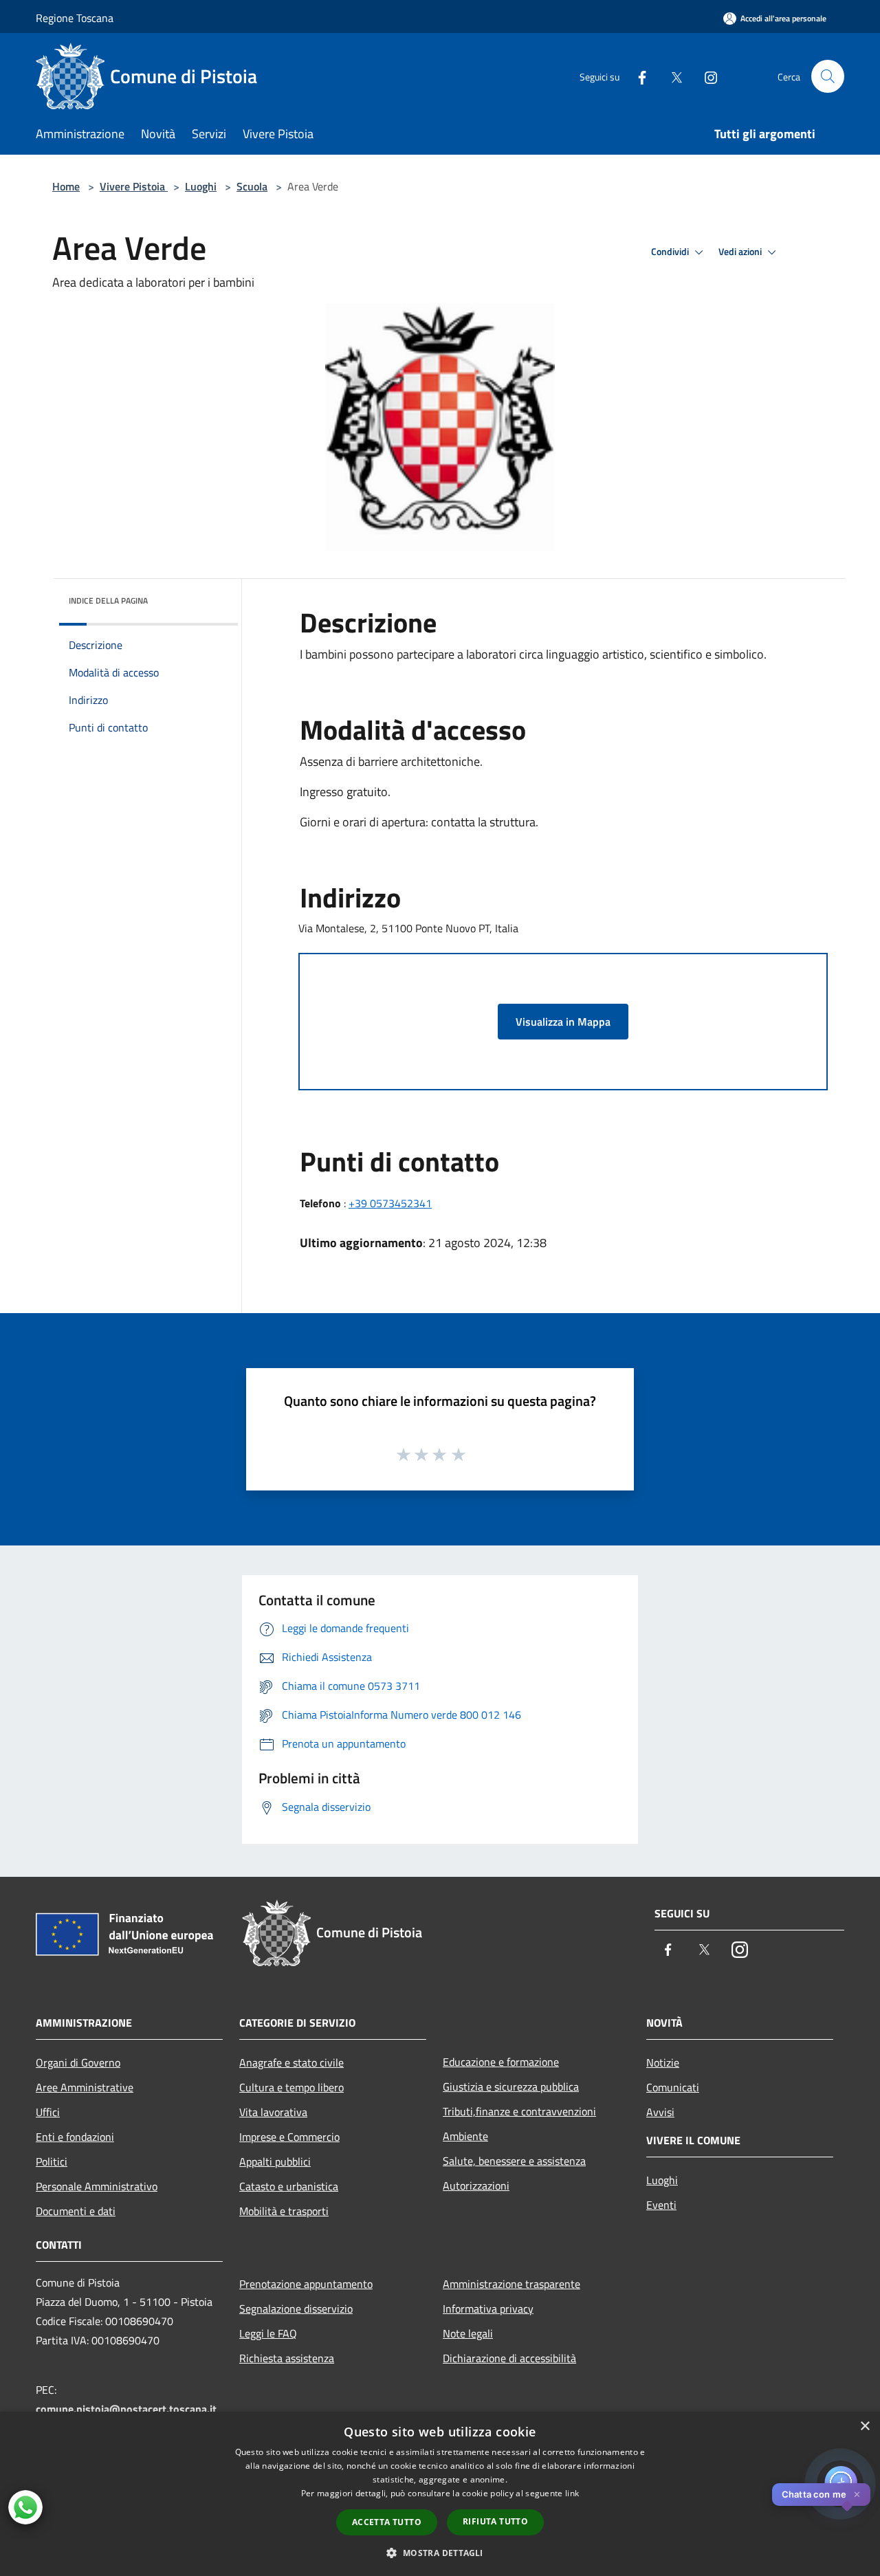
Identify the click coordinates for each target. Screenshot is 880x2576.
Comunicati (673, 2087)
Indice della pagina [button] (108, 601)
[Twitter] (671, 76)
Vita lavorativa (273, 2112)
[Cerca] (828, 76)
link (572, 2493)
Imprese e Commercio (289, 2137)
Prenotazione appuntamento (306, 2284)
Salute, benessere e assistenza (514, 2161)
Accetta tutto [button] (387, 2522)
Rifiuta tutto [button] (495, 2521)
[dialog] (440, 2494)
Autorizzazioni (476, 2186)
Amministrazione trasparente (511, 2284)
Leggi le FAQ (268, 2333)
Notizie (663, 2062)
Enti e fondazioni (75, 2137)
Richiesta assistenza (287, 2358)
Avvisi (660, 2112)
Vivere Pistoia (134, 186)
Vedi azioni (741, 252)
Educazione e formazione (501, 2062)
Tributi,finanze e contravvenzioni (519, 2111)
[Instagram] (705, 76)
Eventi (661, 2205)
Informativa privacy (488, 2309)
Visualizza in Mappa (563, 1022)
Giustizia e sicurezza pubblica (511, 2087)
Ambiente (465, 2136)
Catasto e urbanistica (289, 2186)
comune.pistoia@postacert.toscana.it (126, 2409)
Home (66, 186)
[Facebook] (637, 76)
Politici (52, 2161)
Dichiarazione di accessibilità (509, 2358)
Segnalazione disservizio (296, 2309)
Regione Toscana (75, 18)
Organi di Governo (78, 2062)
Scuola (252, 186)
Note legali (468, 2333)
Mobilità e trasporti (284, 2211)
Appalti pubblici (275, 2161)
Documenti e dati (76, 2211)
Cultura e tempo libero (291, 2087)
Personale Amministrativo (97, 2186)
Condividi (671, 252)
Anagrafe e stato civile (291, 2062)
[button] (440, 2553)
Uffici (48, 2112)
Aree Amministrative (85, 2087)
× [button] (865, 2426)
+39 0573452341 (390, 1203)
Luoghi (201, 186)
